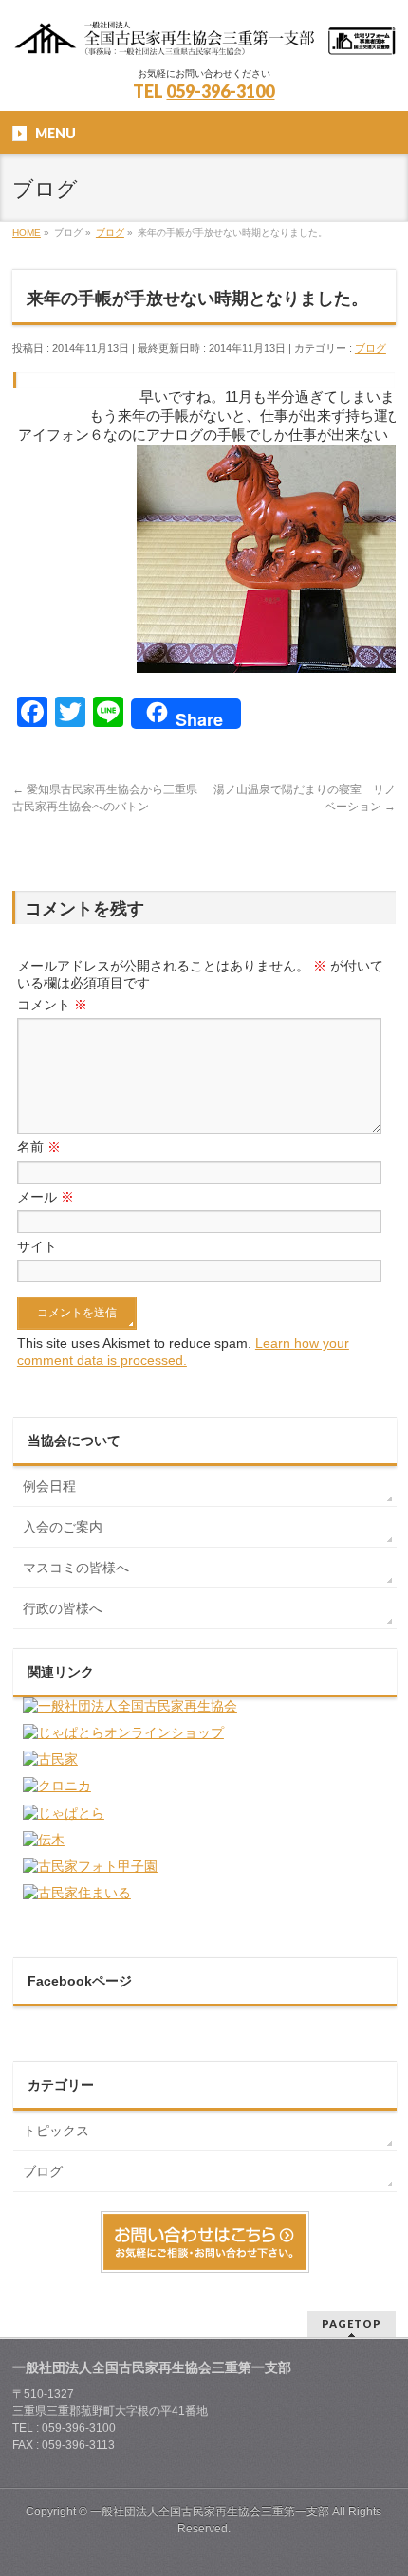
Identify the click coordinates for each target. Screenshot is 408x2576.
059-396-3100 (220, 91)
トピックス (56, 2131)
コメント (52, 1005)
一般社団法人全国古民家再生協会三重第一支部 (210, 2512)
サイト (37, 1246)
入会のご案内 (63, 1527)
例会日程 (49, 1486)
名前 (39, 1147)
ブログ (371, 348)
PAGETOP (352, 2323)
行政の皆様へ (63, 1608)
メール (46, 1197)
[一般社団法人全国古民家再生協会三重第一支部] (204, 36)
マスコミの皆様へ (76, 1568)
